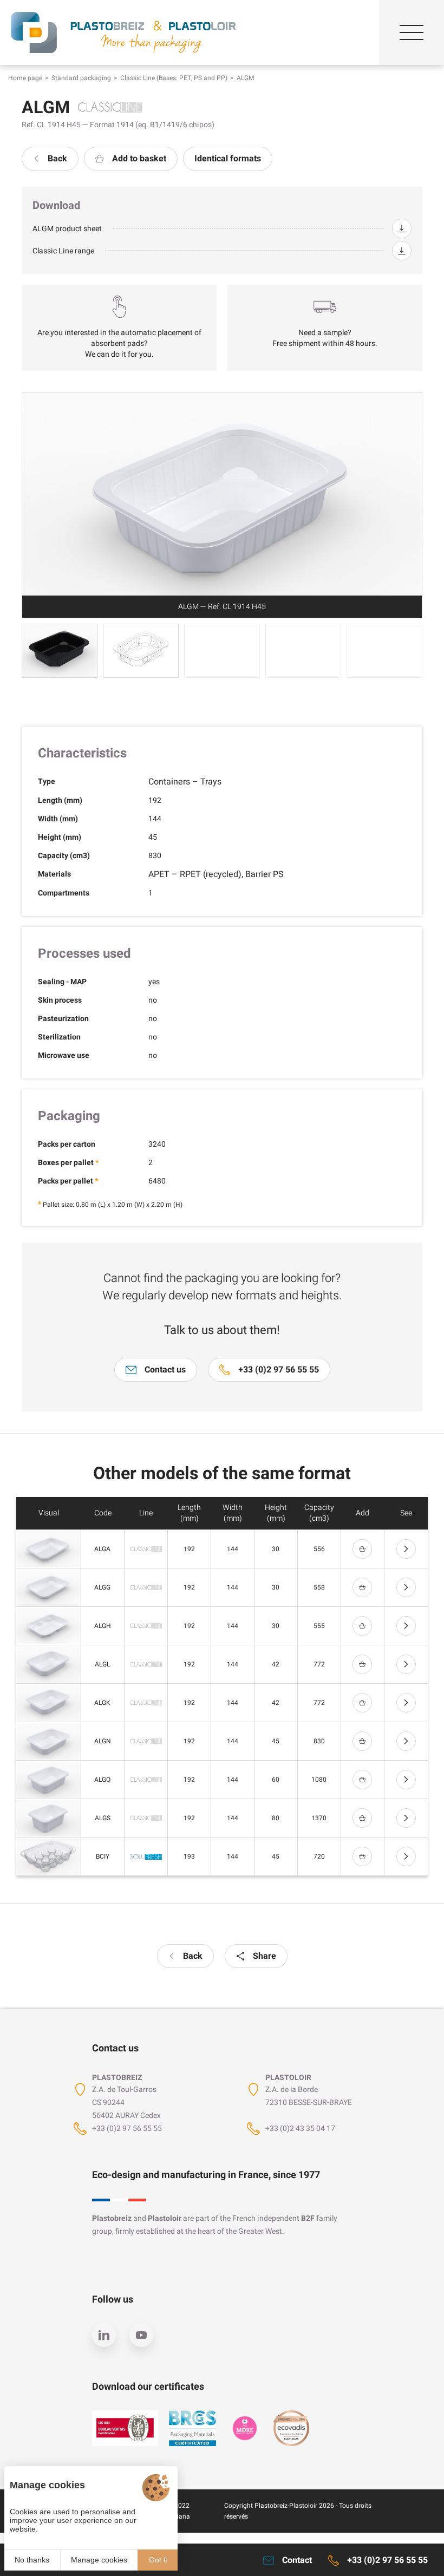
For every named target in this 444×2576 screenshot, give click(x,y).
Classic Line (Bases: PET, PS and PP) (174, 78)
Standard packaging (81, 78)
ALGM (245, 78)
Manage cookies (99, 2560)
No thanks (32, 2560)
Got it (158, 2560)
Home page (25, 78)
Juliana (179, 2516)
